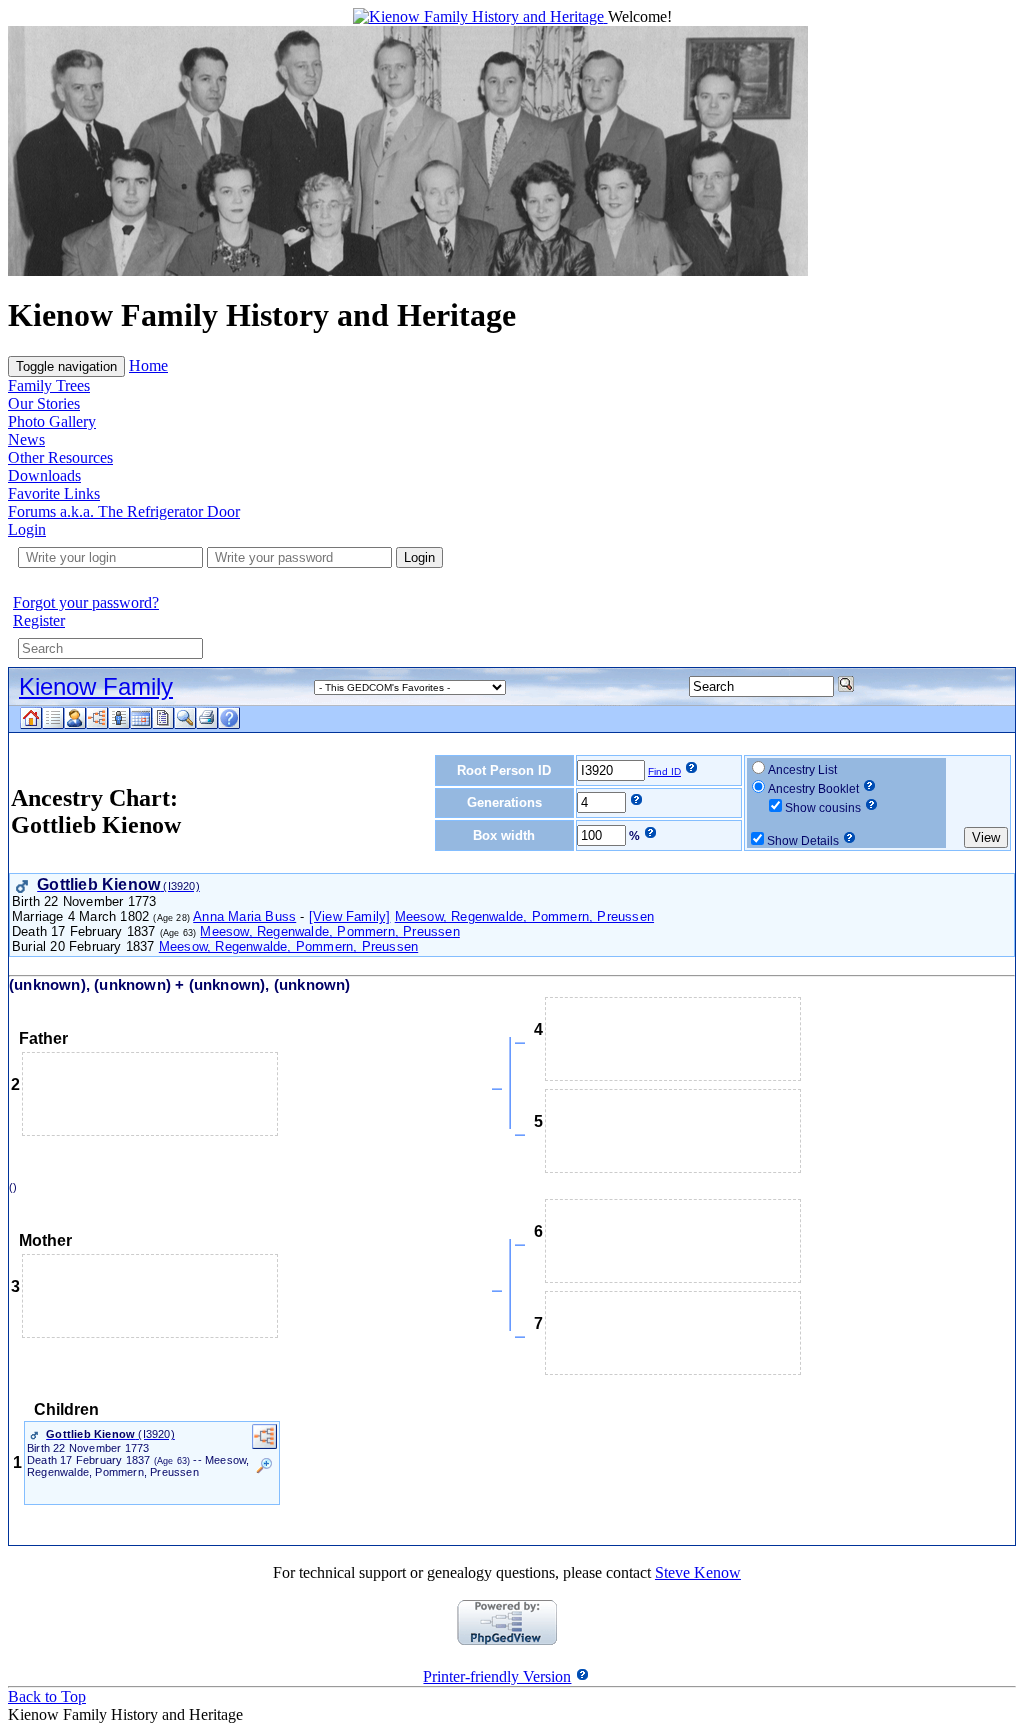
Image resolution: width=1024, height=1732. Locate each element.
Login (27, 529)
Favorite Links (54, 493)
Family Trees (49, 385)
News (26, 439)
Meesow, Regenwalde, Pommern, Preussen (524, 916)
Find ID (664, 771)
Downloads (44, 475)
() (16, 1187)
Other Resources (60, 457)
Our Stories (44, 403)
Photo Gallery (52, 421)
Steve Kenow (698, 1572)
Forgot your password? (86, 602)
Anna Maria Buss (244, 916)
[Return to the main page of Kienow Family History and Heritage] (480, 16)
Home (148, 365)
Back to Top (47, 1696)
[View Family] (350, 916)
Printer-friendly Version (497, 1676)
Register (39, 620)
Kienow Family (96, 686)
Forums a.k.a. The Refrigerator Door (124, 511)
